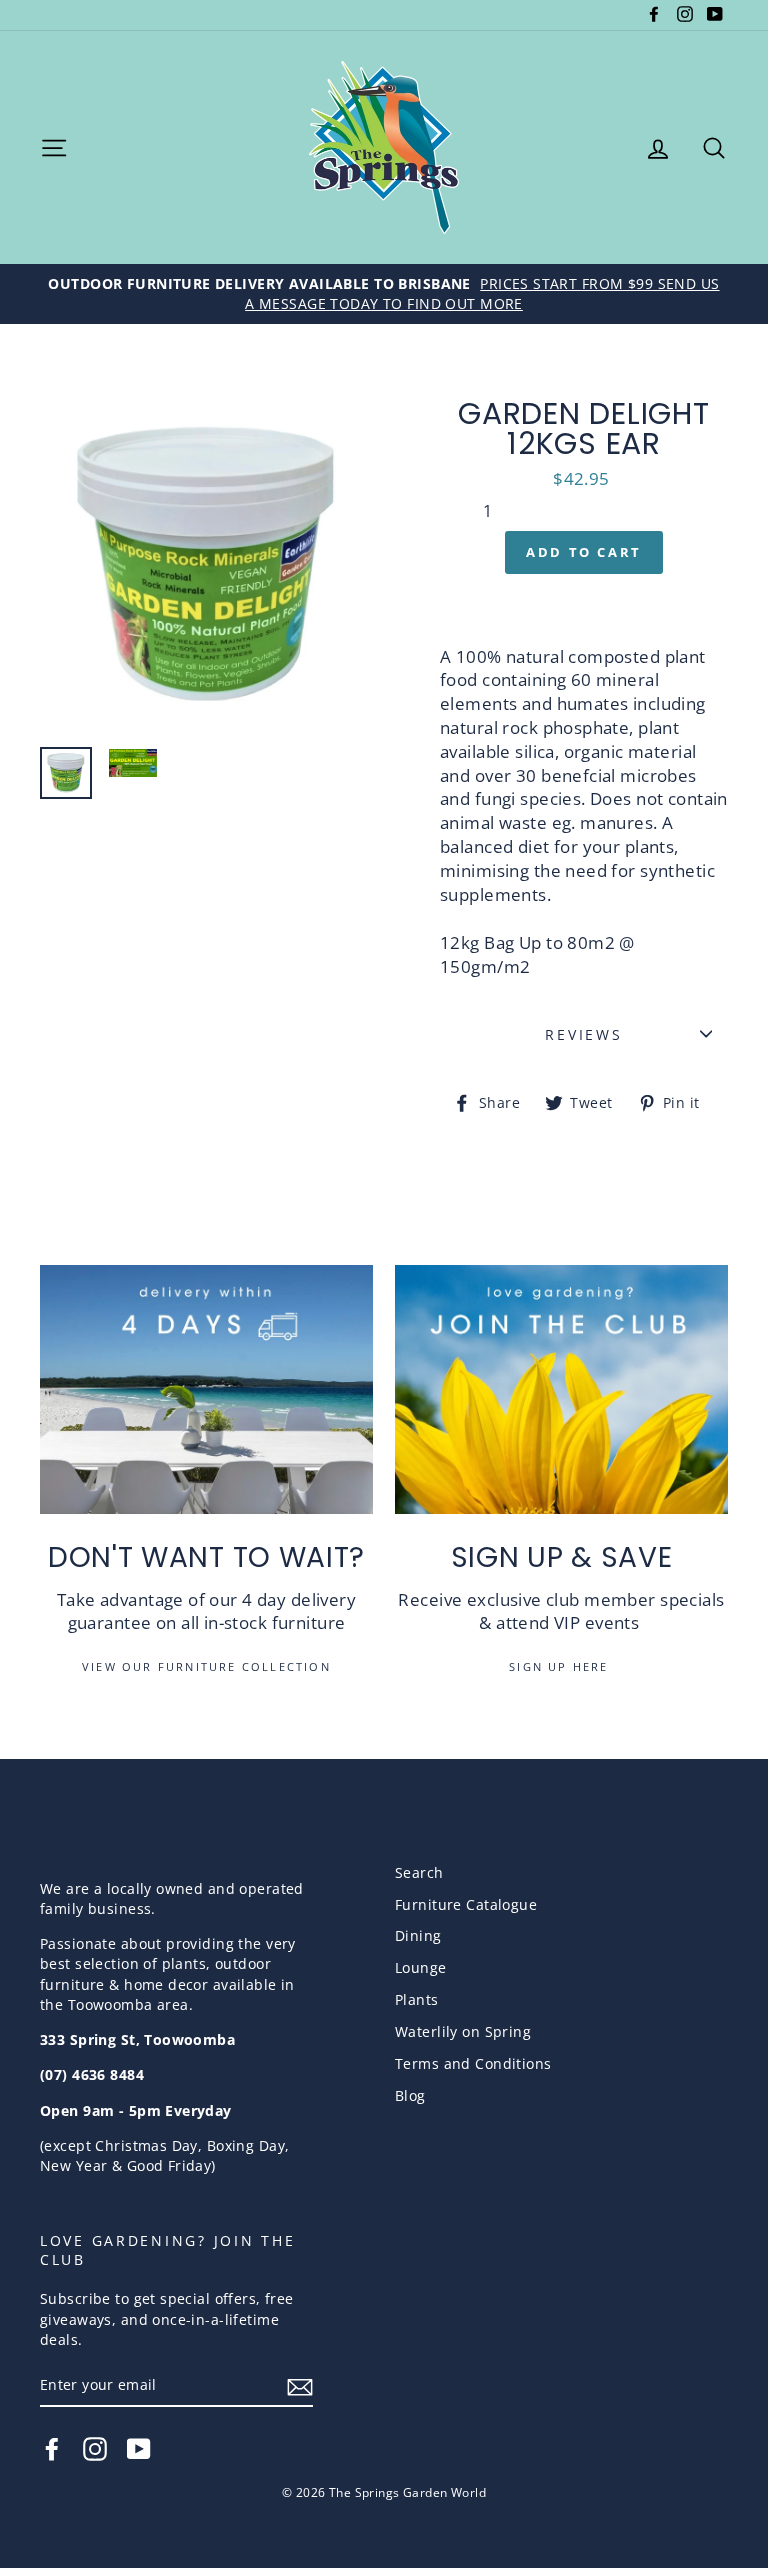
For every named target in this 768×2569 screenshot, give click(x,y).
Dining (418, 1935)
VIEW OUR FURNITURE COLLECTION (206, 1666)
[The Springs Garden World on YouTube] (139, 2449)
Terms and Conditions (473, 2063)
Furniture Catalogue (466, 1904)
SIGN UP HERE (561, 1666)
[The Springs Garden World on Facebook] (52, 2449)
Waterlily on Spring (463, 2031)
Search (419, 1872)
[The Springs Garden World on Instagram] (95, 2449)
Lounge (421, 1967)
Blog (410, 2095)
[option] (384, 294)
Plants (417, 1999)
